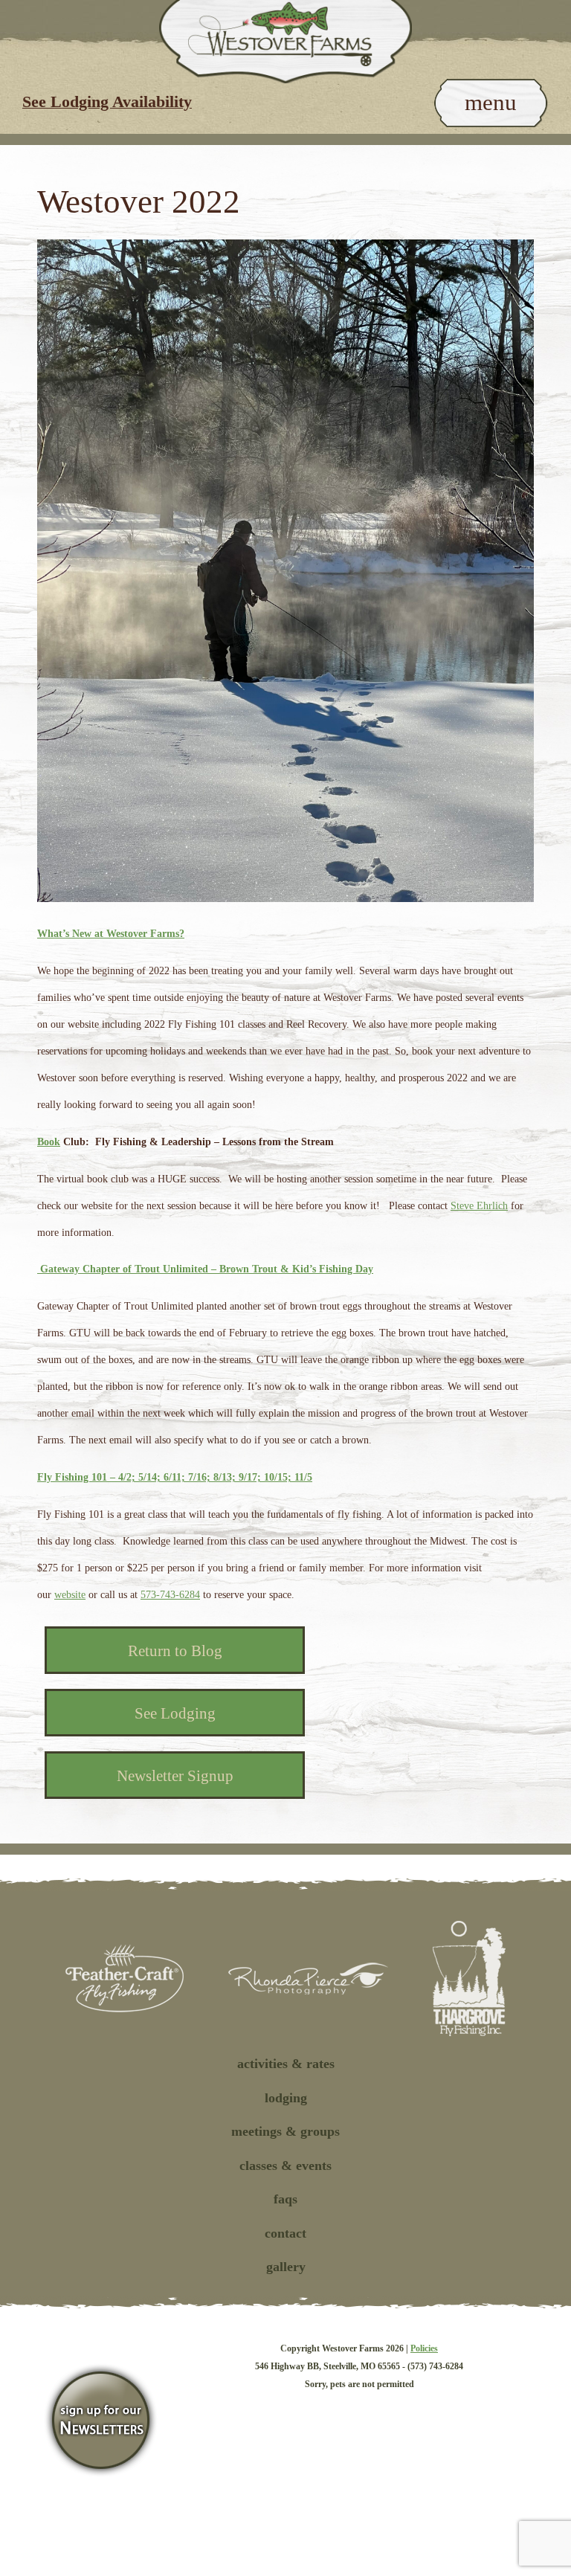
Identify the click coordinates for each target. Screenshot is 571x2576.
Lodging (286, 2098)
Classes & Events (285, 2166)
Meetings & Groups (285, 2131)
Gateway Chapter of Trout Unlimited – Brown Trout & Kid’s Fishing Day (205, 1269)
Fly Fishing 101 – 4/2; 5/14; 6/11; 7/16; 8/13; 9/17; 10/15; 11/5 (175, 1477)
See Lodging (175, 1713)
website (70, 1595)
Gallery (286, 2267)
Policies (424, 2348)
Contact (285, 2233)
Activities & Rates (286, 2064)
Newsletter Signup (175, 1776)
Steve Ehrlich (479, 1206)
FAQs (285, 2199)
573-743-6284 (170, 1595)
